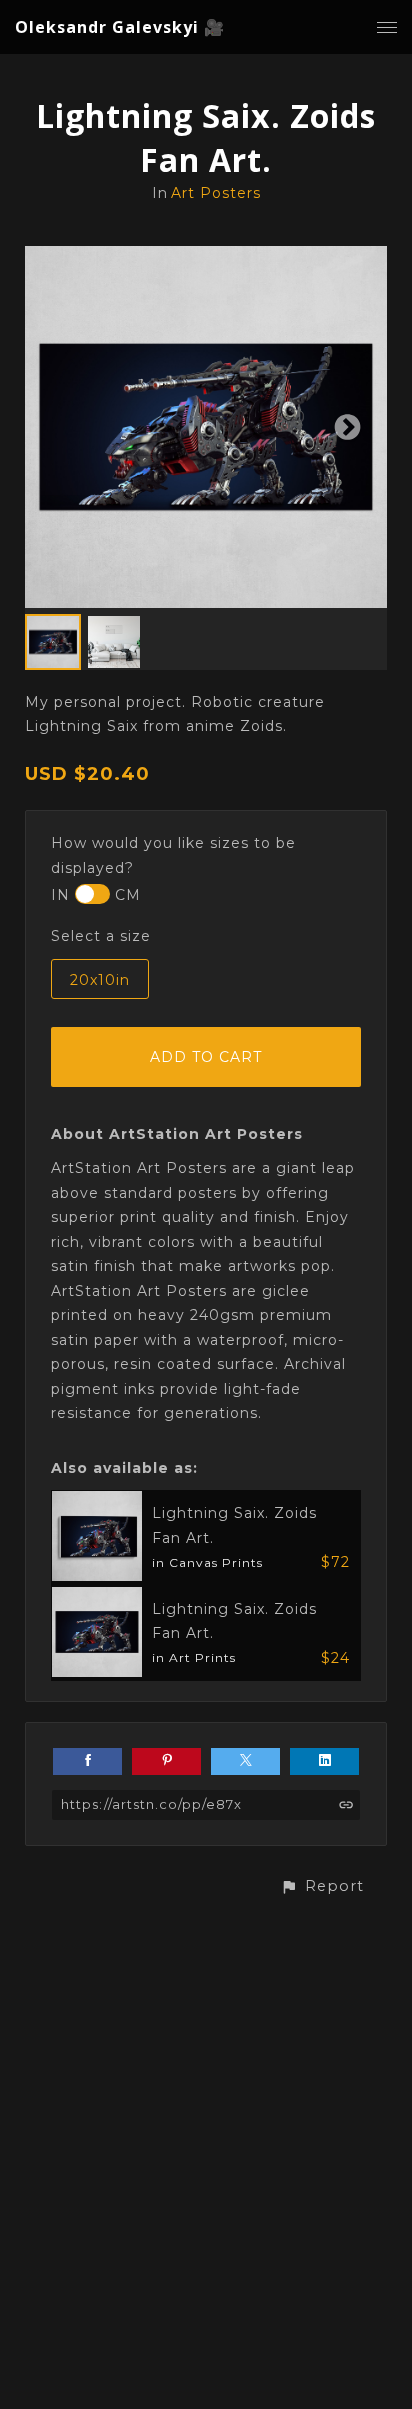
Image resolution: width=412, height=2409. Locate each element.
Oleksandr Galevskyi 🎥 (120, 27)
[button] (322, 1886)
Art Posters (216, 193)
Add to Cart (206, 1057)
